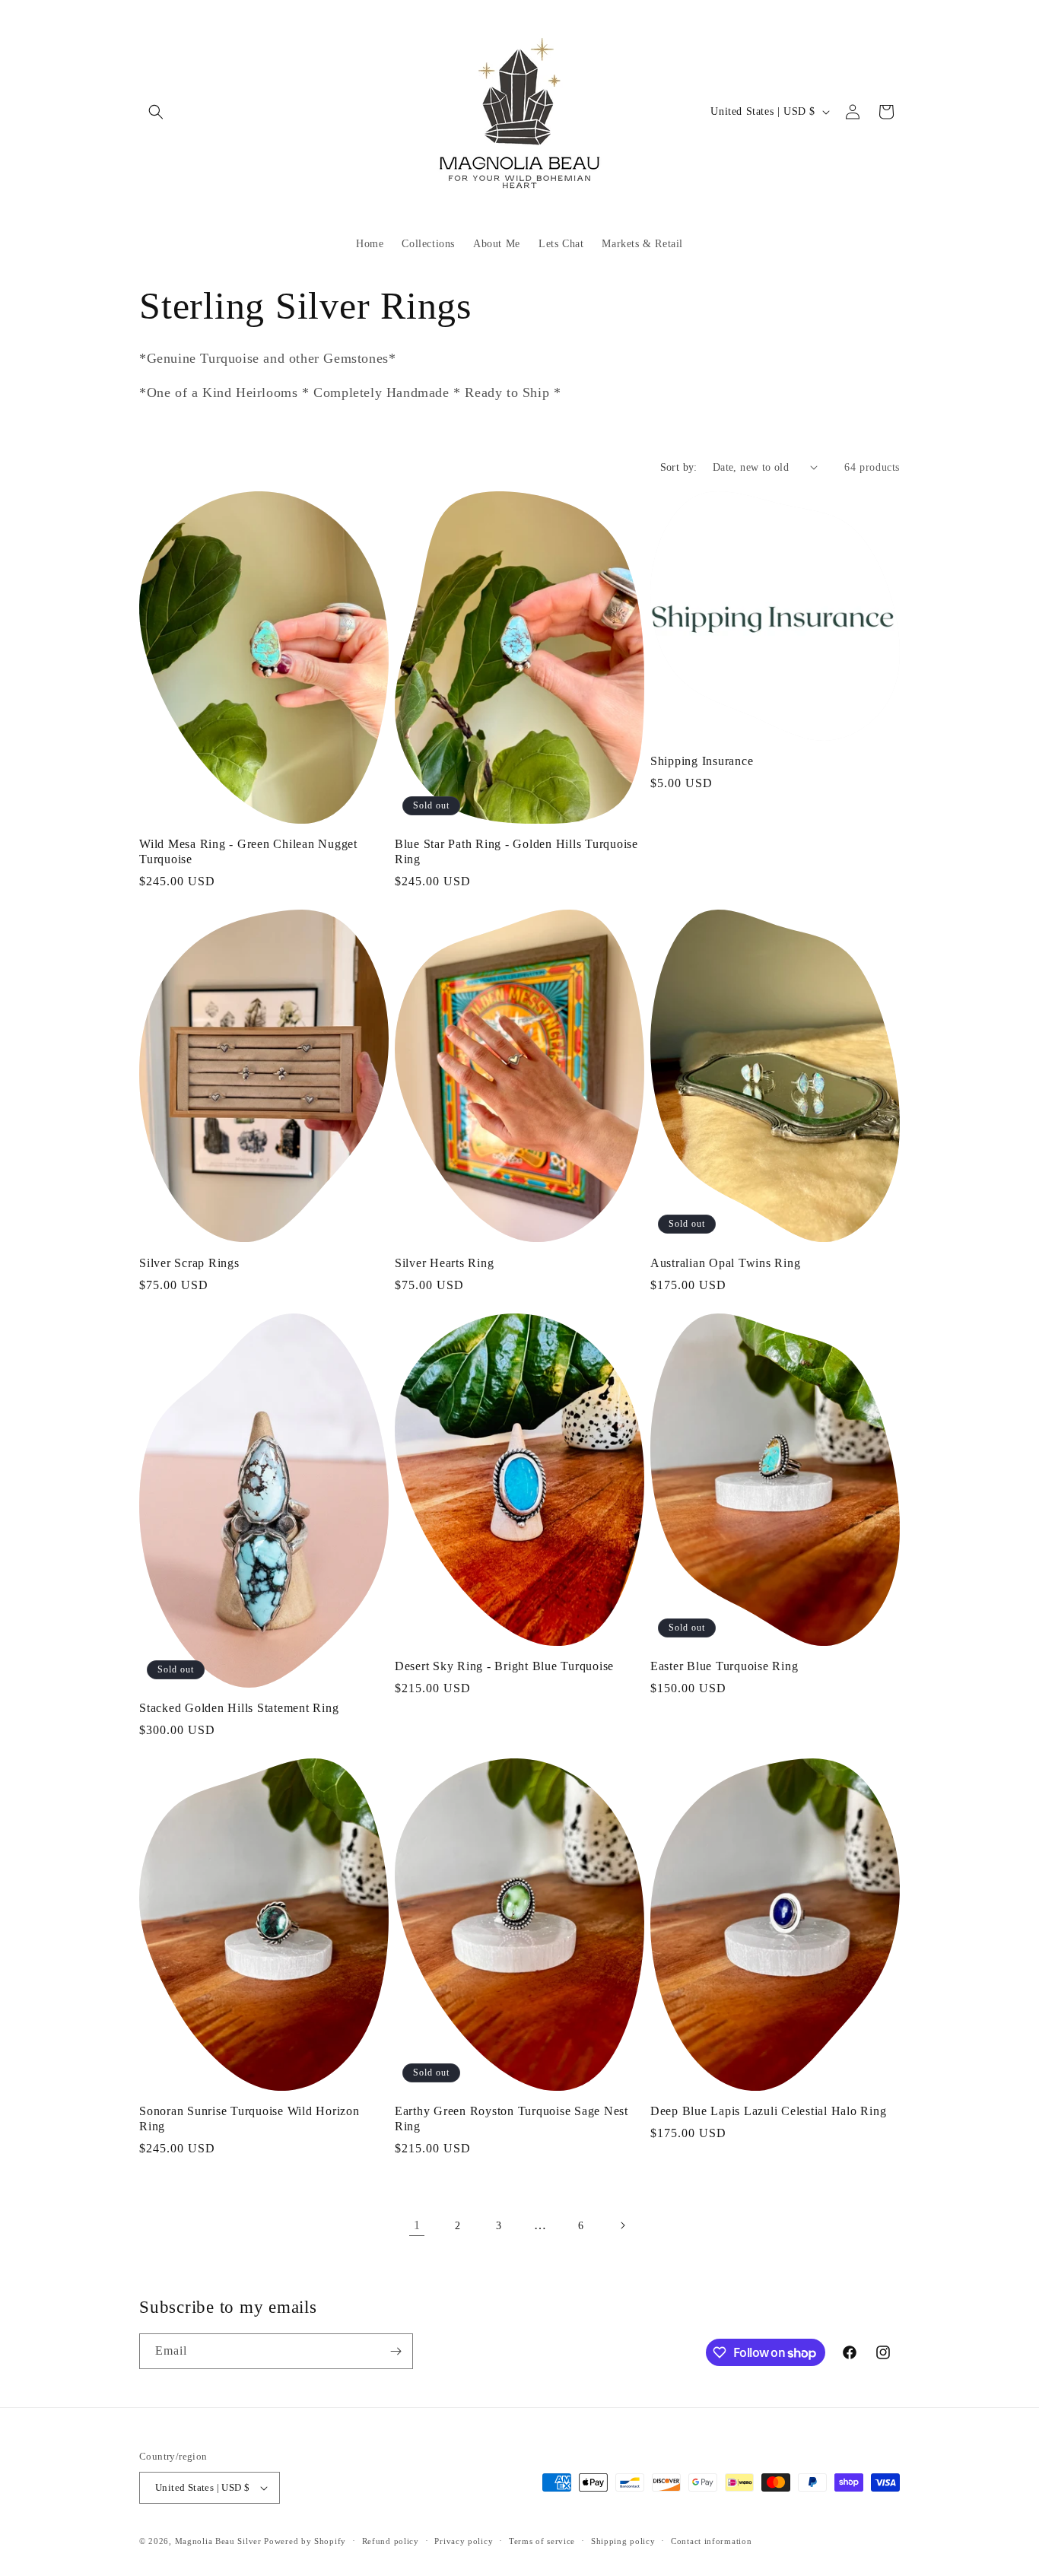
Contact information (711, 2541)
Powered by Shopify (305, 2541)
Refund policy (391, 2541)
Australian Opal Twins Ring (726, 1263)
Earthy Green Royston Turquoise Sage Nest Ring (512, 2119)
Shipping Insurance (702, 761)
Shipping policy (623, 2541)
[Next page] (622, 2225)
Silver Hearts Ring (445, 1263)
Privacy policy (464, 2541)
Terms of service (542, 2541)
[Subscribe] (396, 2351)
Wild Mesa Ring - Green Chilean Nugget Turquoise (248, 852)
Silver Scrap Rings (189, 1263)
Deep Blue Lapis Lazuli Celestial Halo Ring (769, 2111)
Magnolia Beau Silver (218, 2541)
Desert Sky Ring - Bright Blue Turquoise (504, 1666)
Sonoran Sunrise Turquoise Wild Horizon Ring (249, 2119)
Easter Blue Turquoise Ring (724, 1666)
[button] (156, 112)
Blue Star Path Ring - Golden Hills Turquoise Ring (516, 852)
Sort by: (679, 467)
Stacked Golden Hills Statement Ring (239, 1708)
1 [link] (417, 2225)
